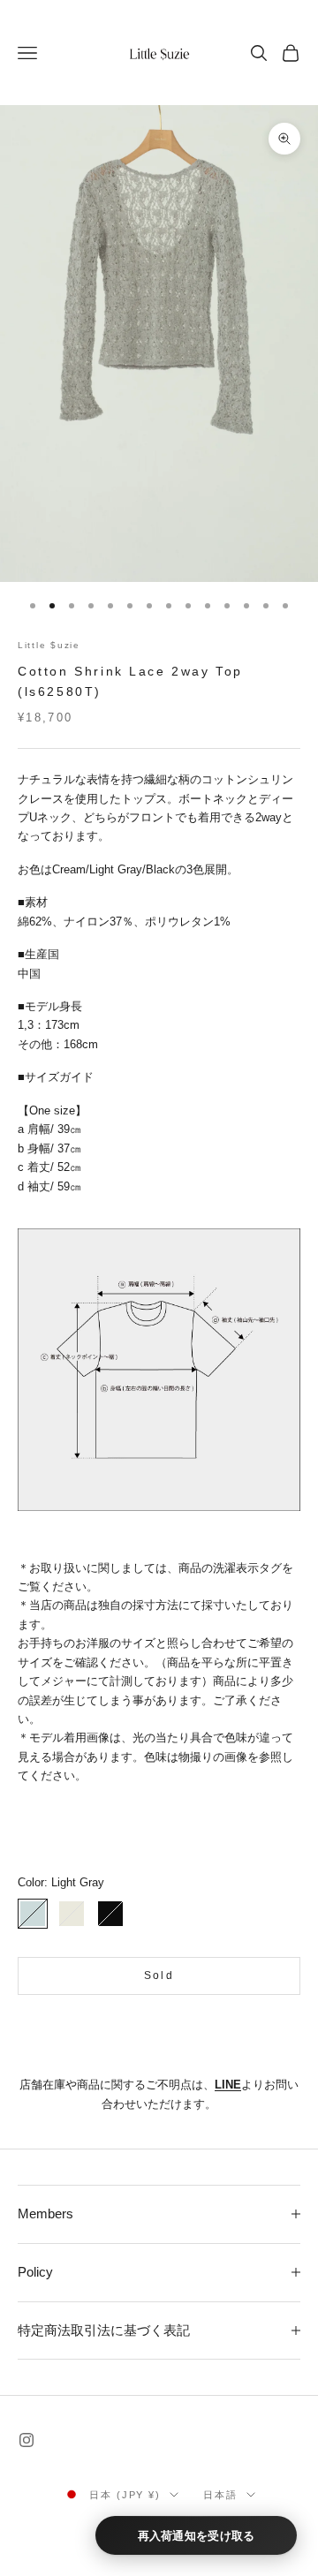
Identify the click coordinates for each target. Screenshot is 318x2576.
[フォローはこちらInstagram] (26, 2440)
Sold (159, 1975)
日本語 (220, 2495)
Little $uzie (49, 645)
